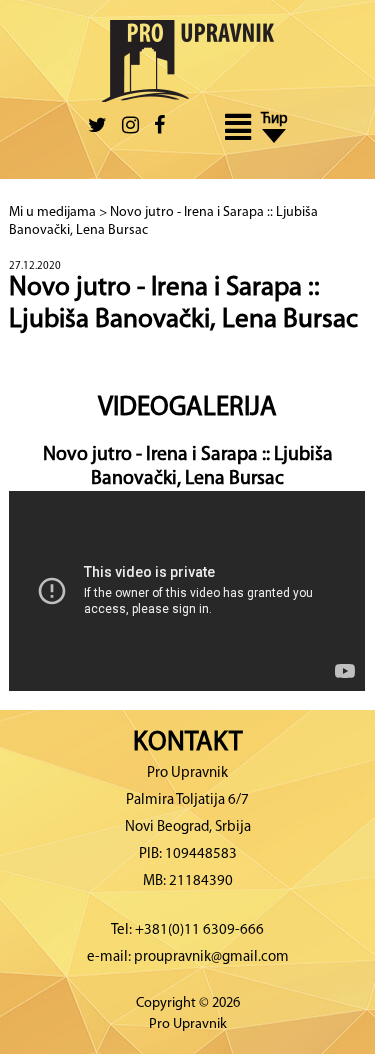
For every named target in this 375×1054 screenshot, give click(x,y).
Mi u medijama (52, 212)
